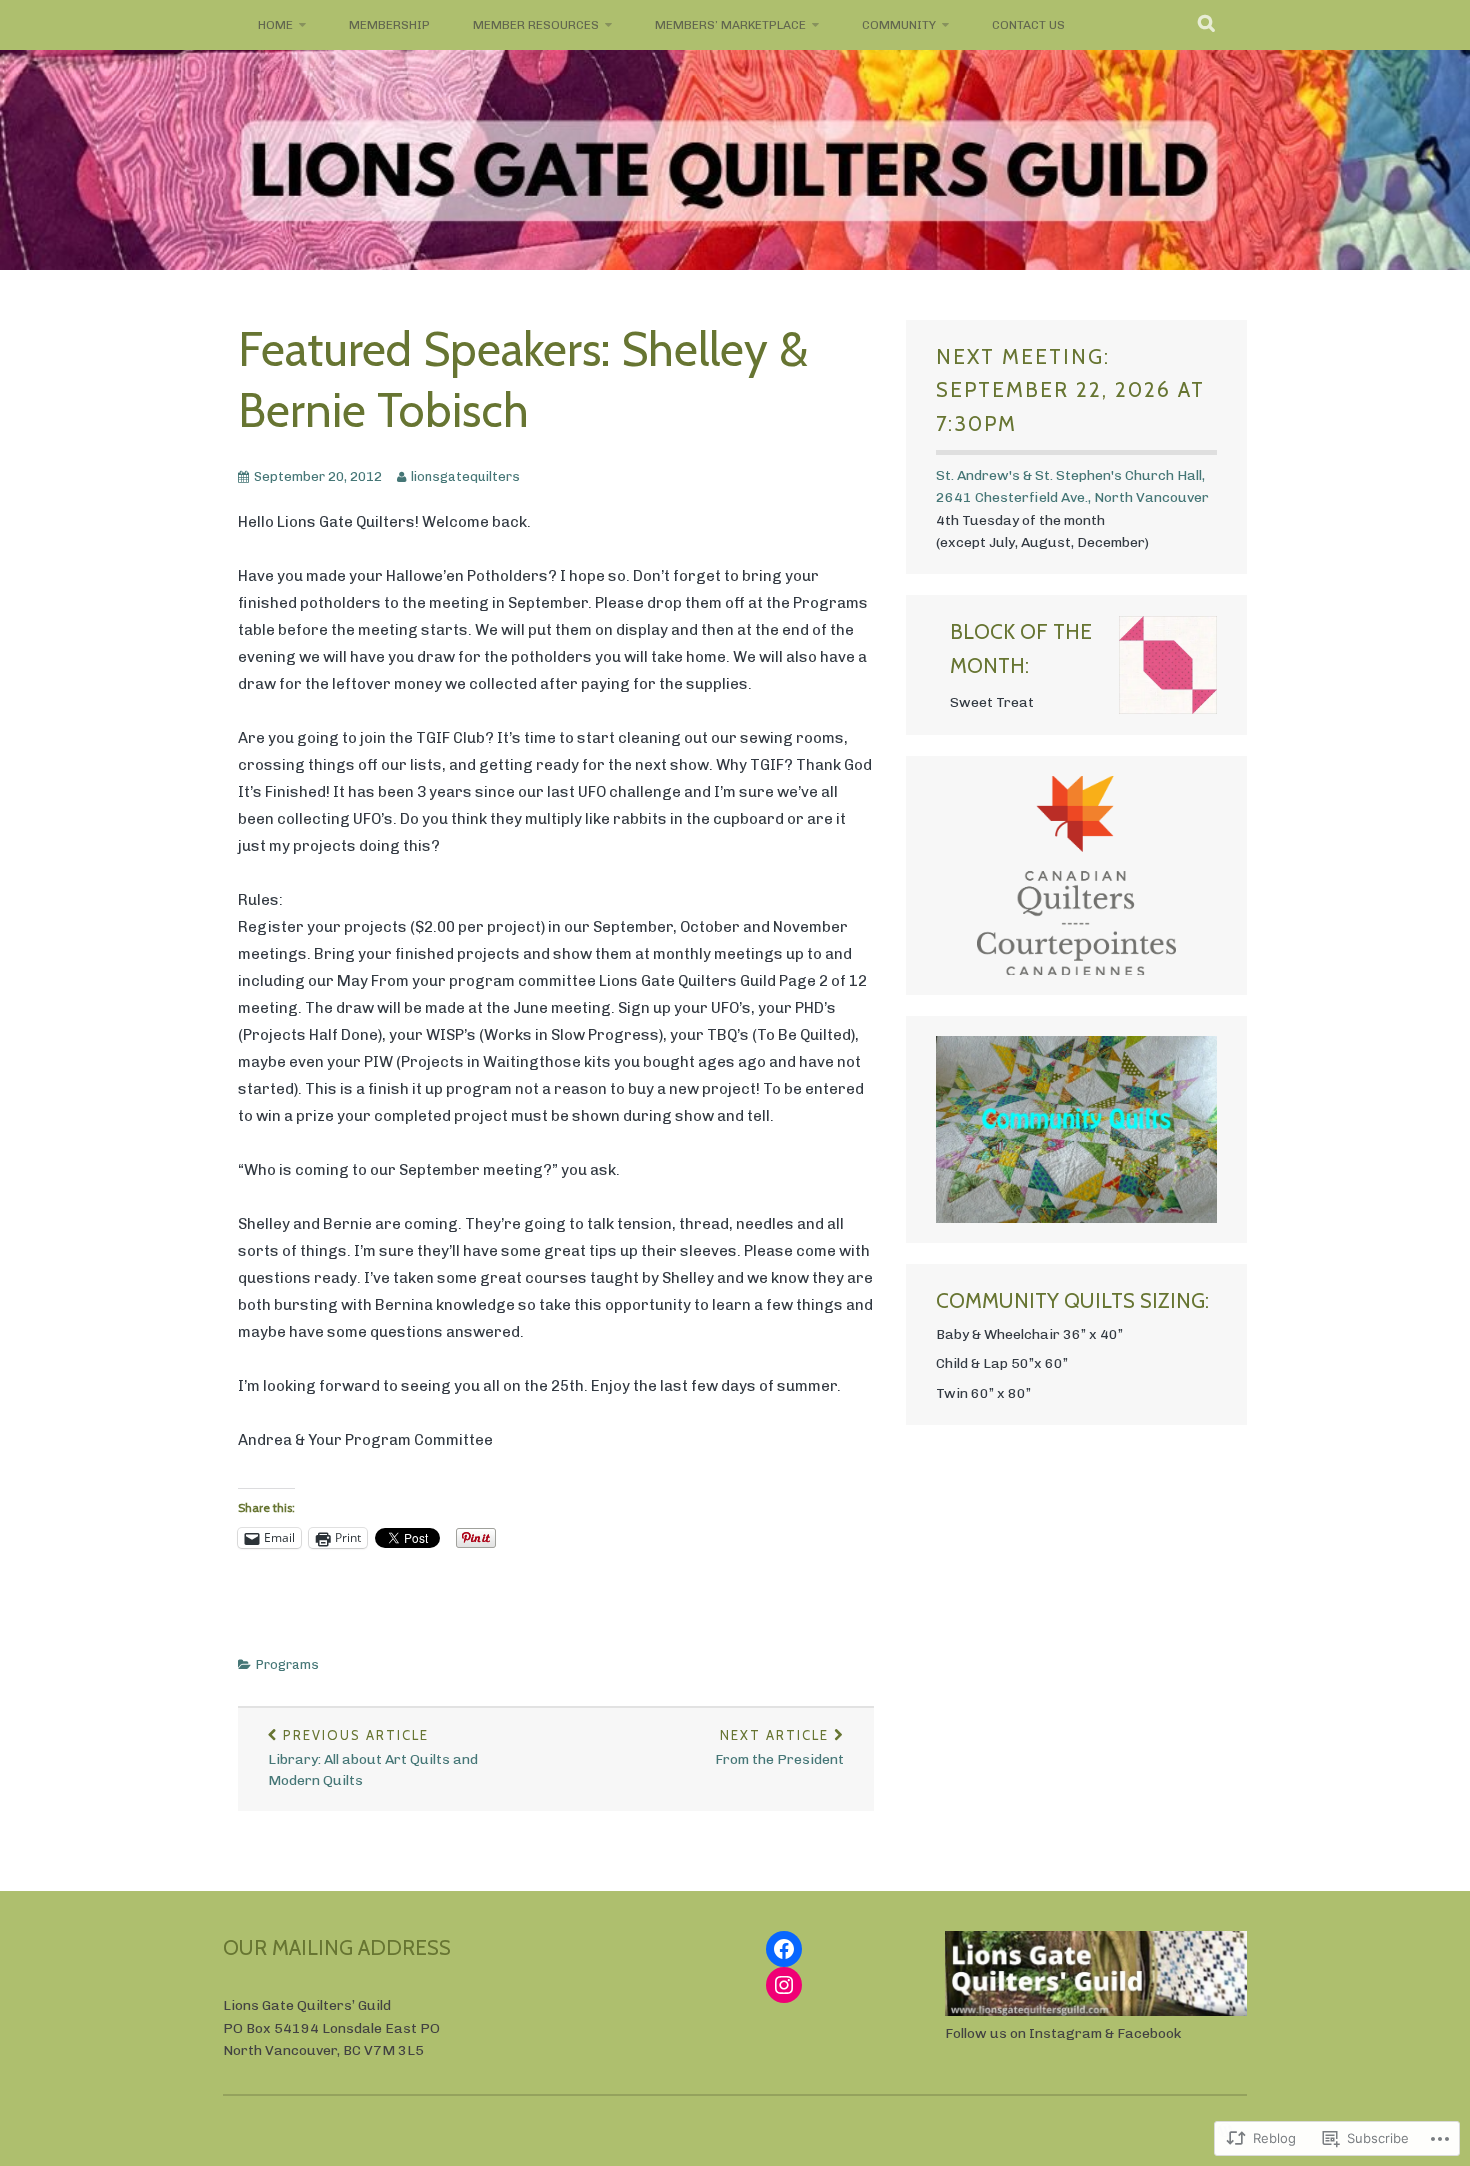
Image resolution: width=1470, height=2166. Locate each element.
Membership (389, 25)
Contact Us (1028, 25)
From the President (779, 1747)
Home (275, 25)
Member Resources (536, 25)
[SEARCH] (1207, 25)
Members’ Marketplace (730, 25)
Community (899, 25)
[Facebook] (784, 1949)
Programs (287, 1664)
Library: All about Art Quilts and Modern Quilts (373, 1758)
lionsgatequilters (465, 476)
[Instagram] (784, 1985)
